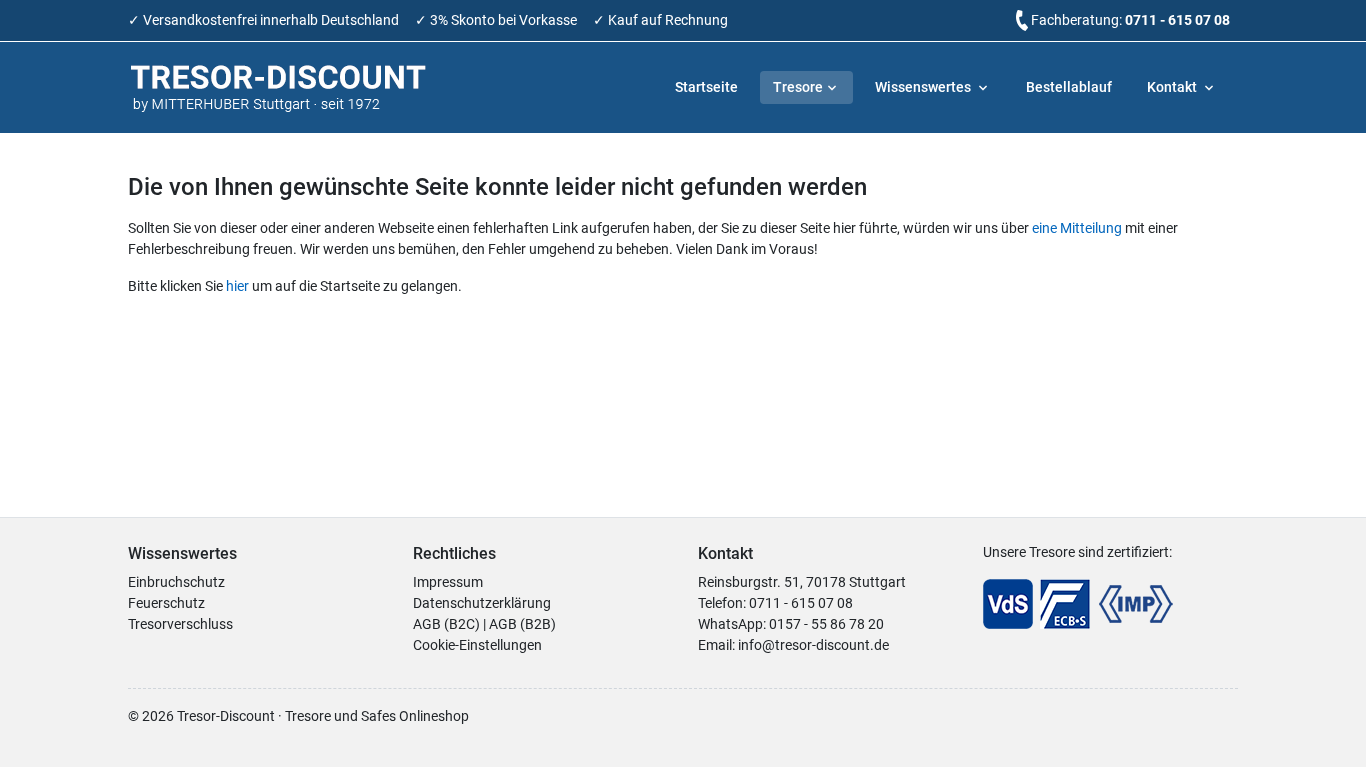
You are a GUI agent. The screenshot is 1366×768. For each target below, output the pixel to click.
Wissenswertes (924, 87)
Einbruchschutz (176, 582)
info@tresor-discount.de (813, 645)
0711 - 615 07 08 (1177, 20)
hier (237, 286)
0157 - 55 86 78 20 (826, 624)
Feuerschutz (166, 603)
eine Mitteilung (1077, 228)
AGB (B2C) (446, 624)
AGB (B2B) (522, 624)
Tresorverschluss (180, 624)
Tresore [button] (798, 87)
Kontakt (1173, 87)
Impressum (448, 582)
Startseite (706, 87)
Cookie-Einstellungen (477, 645)
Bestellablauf (1069, 87)
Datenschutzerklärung (482, 603)
